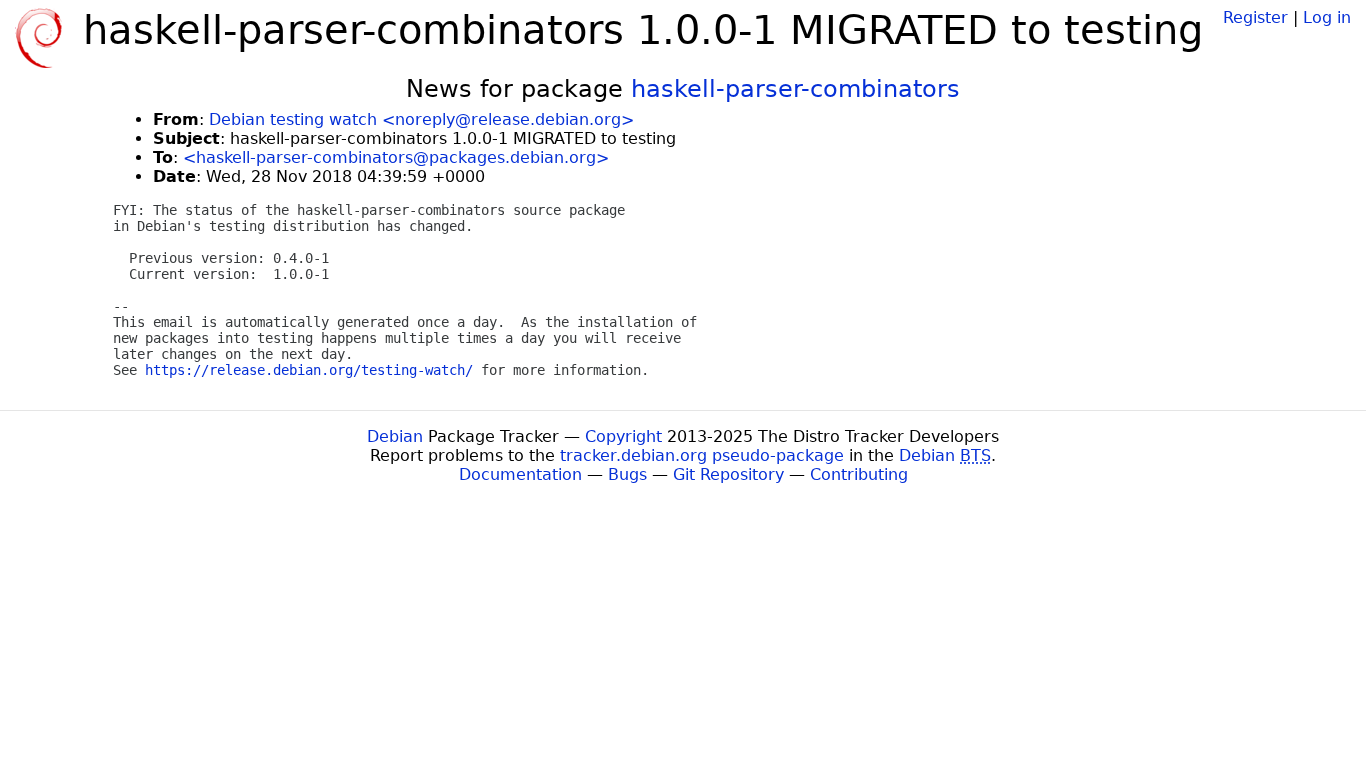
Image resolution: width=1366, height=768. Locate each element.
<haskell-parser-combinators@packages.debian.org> (396, 157)
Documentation (520, 474)
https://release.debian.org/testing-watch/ (309, 370)
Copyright (623, 436)
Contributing (859, 474)
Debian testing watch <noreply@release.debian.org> (421, 119)
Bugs (627, 474)
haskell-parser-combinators (795, 89)
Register (1255, 17)
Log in (1327, 17)
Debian (395, 436)
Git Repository (728, 474)
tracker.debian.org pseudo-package (702, 455)
